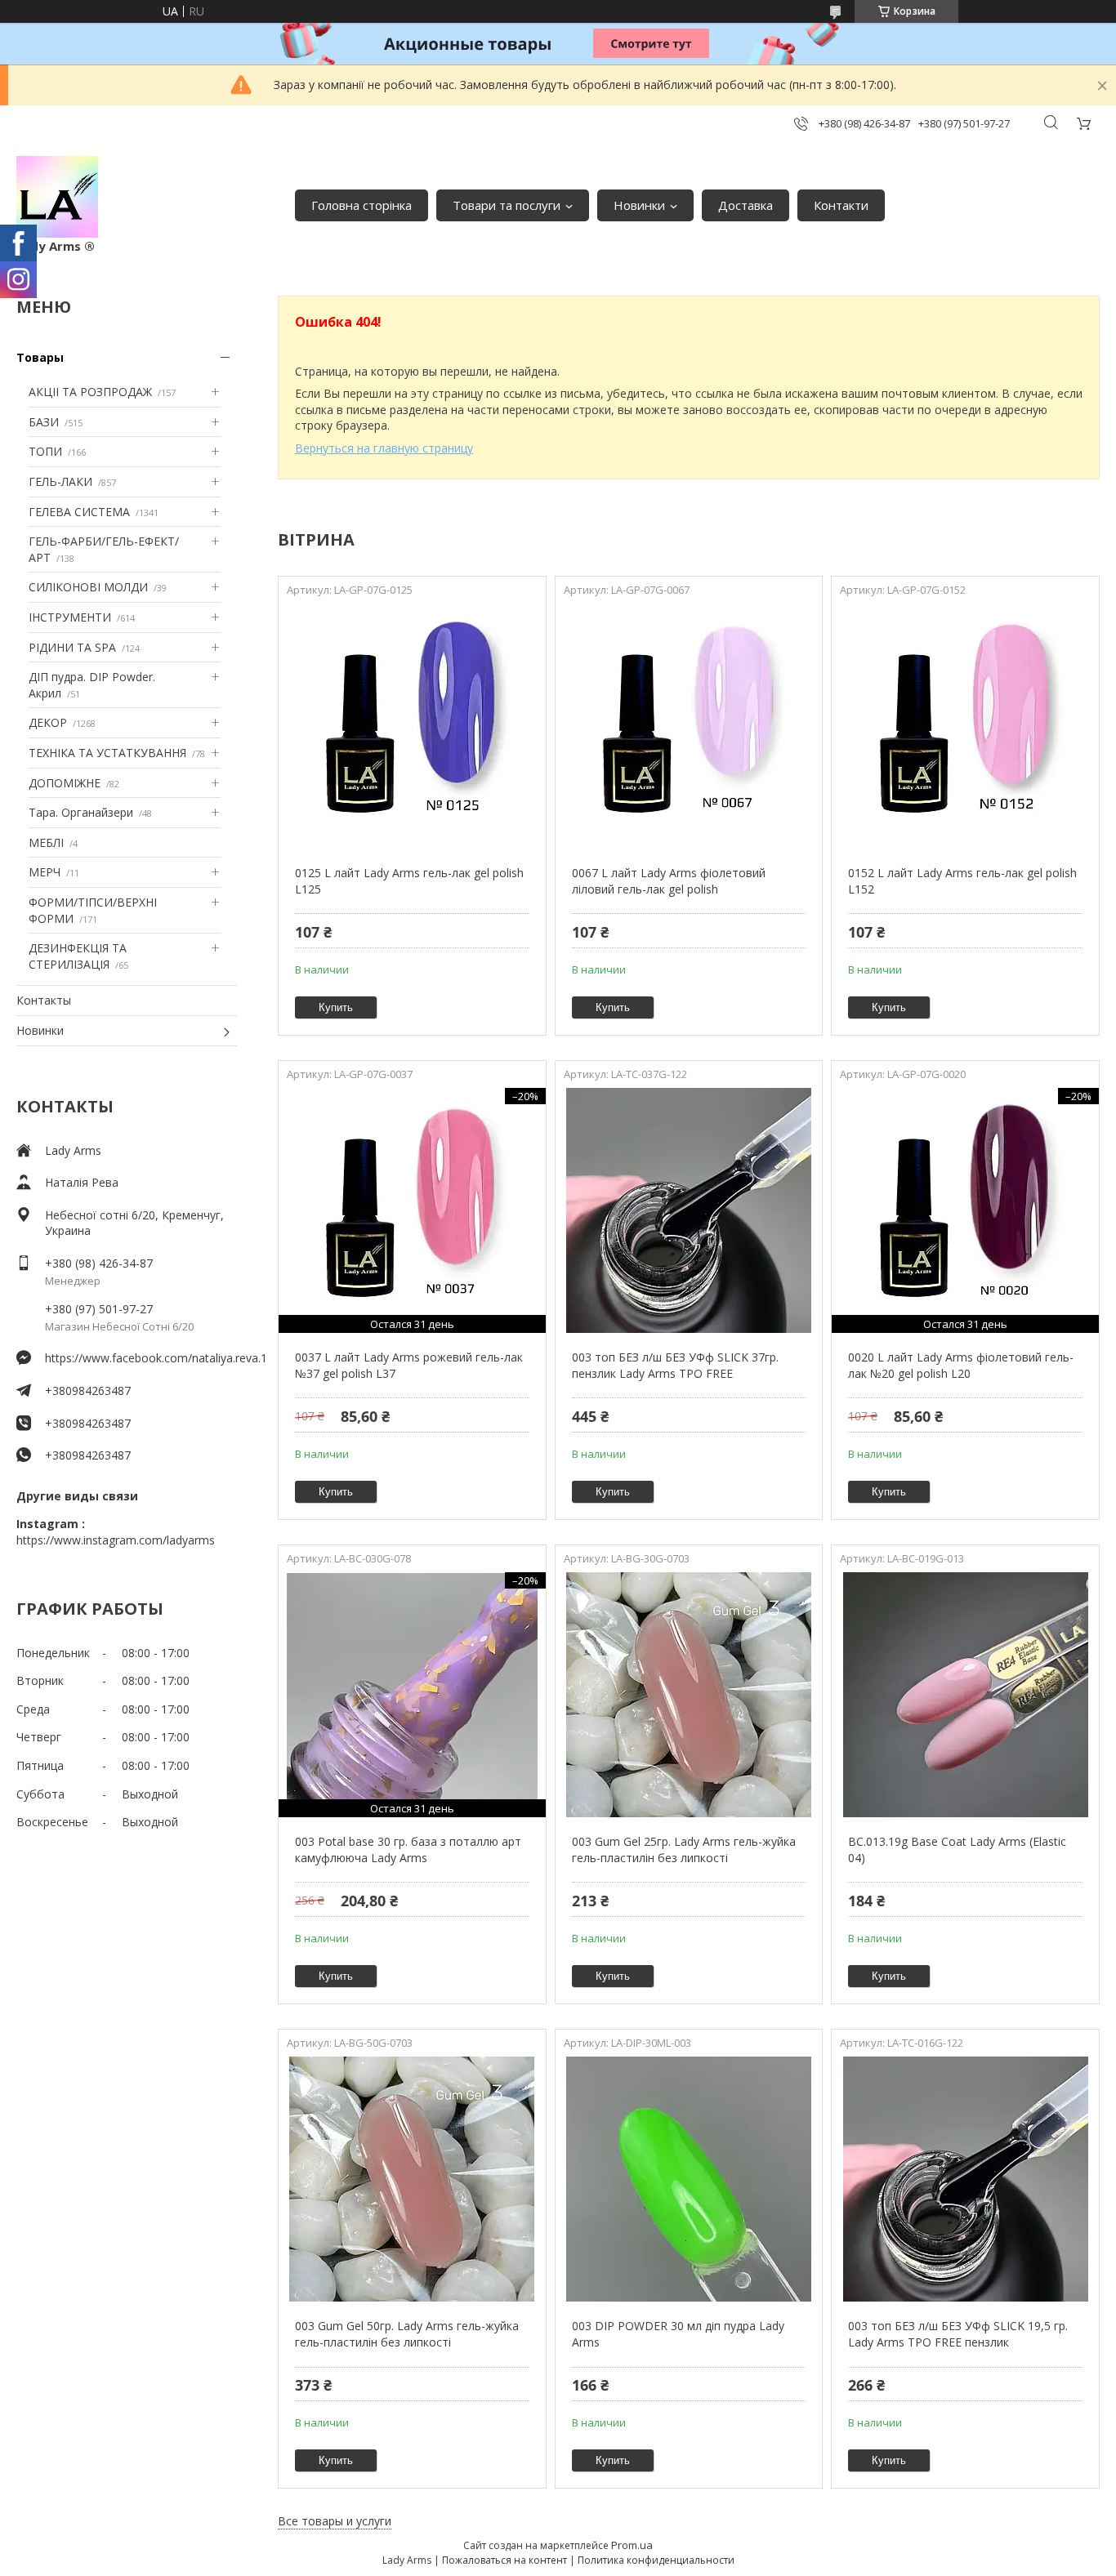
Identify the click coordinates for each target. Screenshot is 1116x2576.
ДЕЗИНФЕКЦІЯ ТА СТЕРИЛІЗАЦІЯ (78, 956)
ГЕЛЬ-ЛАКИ (60, 481)
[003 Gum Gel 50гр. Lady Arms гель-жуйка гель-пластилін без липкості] (412, 2179)
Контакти (841, 205)
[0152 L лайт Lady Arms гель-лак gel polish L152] (965, 726)
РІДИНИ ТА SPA (72, 647)
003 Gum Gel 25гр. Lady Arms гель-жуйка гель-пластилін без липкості (684, 1850)
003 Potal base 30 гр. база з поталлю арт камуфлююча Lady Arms (408, 1850)
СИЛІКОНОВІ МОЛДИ (88, 587)
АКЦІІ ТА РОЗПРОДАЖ (90, 392)
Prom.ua (632, 2545)
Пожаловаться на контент (504, 2560)
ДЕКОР (48, 722)
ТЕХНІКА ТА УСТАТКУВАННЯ (107, 753)
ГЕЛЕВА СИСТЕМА (79, 512)
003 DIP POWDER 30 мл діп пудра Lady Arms (678, 2334)
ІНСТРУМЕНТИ (70, 617)
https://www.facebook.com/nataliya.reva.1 (141, 1358)
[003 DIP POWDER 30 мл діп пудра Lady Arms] (689, 2179)
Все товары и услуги (335, 2521)
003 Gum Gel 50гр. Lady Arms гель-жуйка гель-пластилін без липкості (407, 2334)
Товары (40, 357)
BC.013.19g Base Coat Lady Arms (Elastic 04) (957, 1850)
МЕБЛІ (46, 842)
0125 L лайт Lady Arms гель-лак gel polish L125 (409, 881)
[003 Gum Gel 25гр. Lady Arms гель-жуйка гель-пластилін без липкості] (689, 1695)
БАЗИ (44, 422)
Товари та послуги (507, 205)
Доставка (745, 205)
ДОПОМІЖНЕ (65, 783)
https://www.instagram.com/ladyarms (116, 1540)
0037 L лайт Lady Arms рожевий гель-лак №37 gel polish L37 (409, 1365)
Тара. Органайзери (81, 812)
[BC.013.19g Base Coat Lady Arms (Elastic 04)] (965, 1695)
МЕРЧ (45, 872)
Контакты (44, 1000)
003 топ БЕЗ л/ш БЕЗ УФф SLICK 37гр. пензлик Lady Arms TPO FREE (675, 1365)
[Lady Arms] (57, 197)
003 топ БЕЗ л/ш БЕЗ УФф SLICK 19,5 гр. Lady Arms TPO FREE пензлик (958, 2334)
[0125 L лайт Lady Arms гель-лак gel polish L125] (412, 726)
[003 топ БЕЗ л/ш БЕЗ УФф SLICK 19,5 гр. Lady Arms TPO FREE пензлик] (965, 2179)
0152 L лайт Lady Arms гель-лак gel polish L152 (962, 881)
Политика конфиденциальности (656, 2560)
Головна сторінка (362, 205)
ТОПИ (45, 451)
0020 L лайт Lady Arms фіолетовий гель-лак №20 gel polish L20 (961, 1365)
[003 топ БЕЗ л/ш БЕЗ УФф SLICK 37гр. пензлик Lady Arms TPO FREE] (689, 1210)
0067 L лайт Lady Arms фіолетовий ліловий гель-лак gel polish (669, 881)
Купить (336, 1007)
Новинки (639, 205)
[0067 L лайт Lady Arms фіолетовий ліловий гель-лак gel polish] (689, 726)
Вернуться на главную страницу (384, 448)
